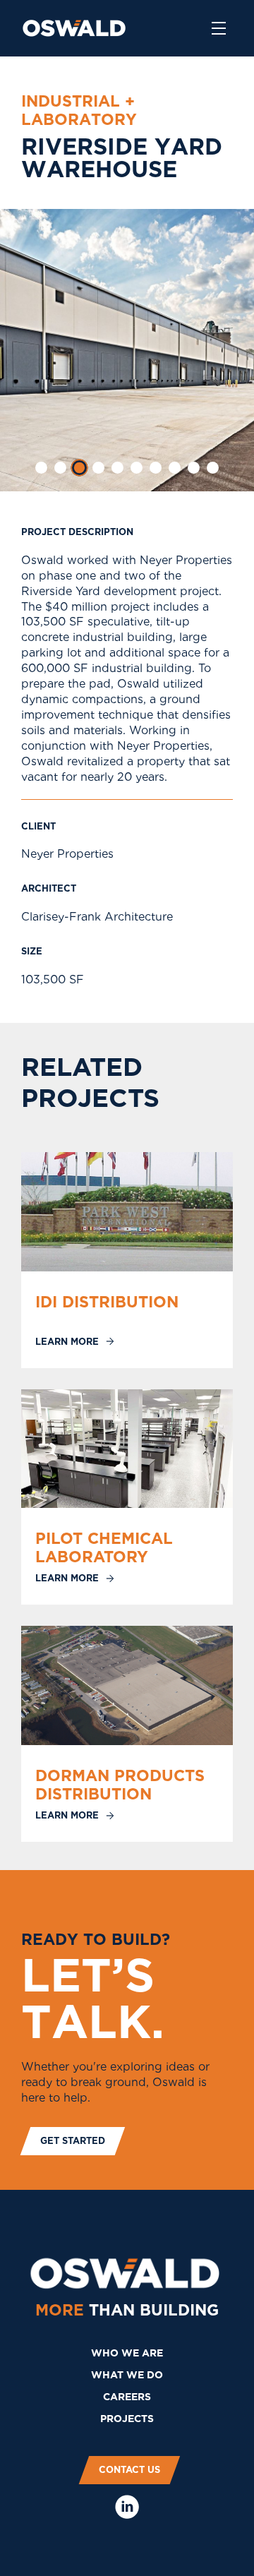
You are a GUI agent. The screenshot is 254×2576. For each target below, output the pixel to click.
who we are (127, 2353)
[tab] (41, 468)
